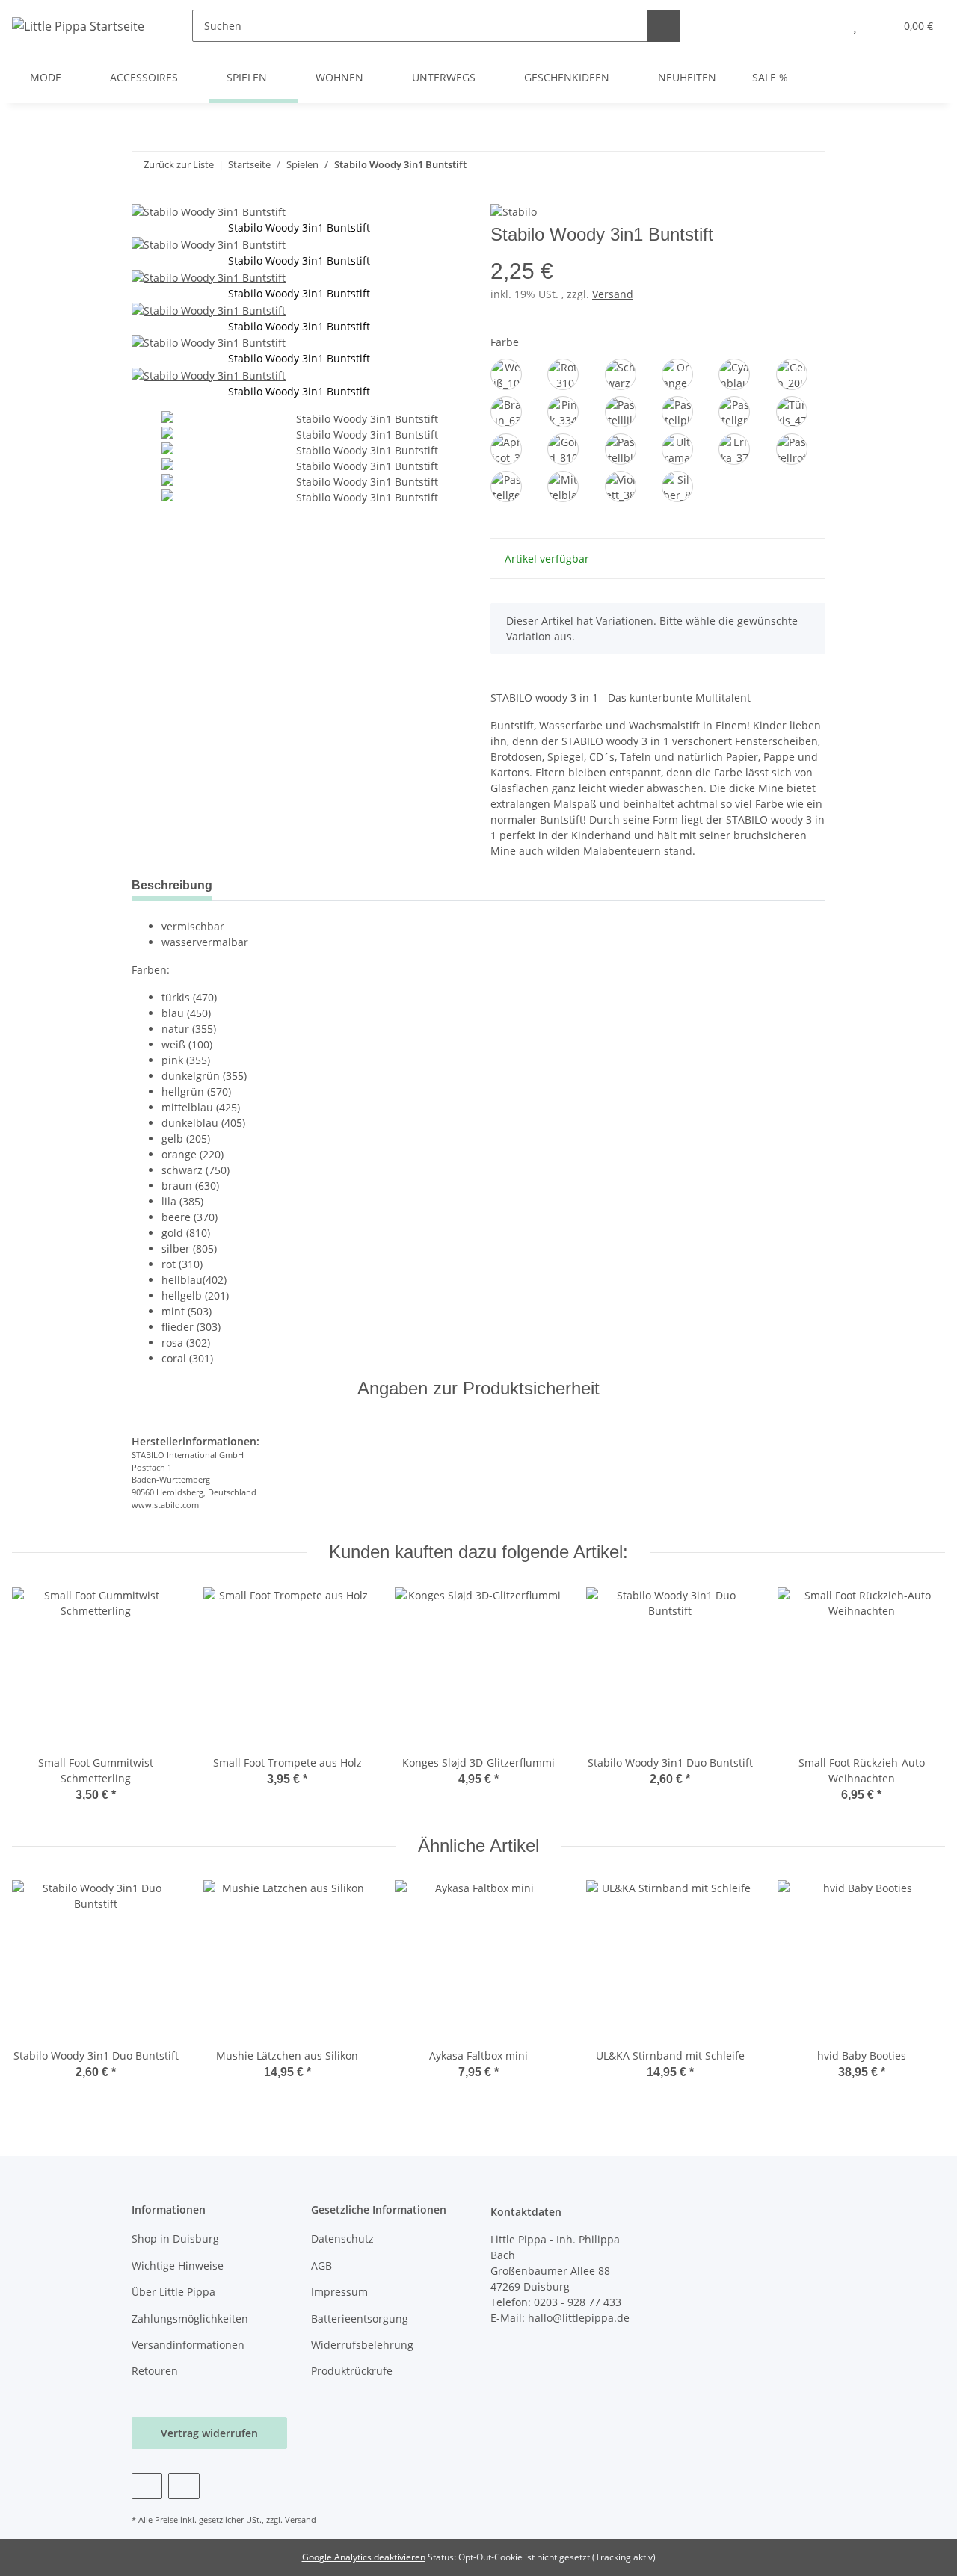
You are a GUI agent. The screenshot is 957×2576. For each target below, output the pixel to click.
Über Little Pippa (173, 2292)
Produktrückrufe (352, 2371)
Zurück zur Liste (179, 164)
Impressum (339, 2292)
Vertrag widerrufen (209, 2433)
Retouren (155, 2371)
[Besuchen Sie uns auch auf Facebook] (147, 2486)
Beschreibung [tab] (172, 885)
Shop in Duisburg (175, 2239)
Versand (613, 294)
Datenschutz (342, 2239)
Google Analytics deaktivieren (364, 2557)
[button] (825, 26)
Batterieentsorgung (360, 2319)
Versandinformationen (188, 2345)
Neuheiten (687, 77)
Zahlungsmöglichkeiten (190, 2319)
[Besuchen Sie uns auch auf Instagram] (184, 2486)
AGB (321, 2265)
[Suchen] (664, 26)
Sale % (770, 77)
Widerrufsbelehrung (362, 2345)
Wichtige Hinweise (178, 2265)
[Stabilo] (514, 211)
